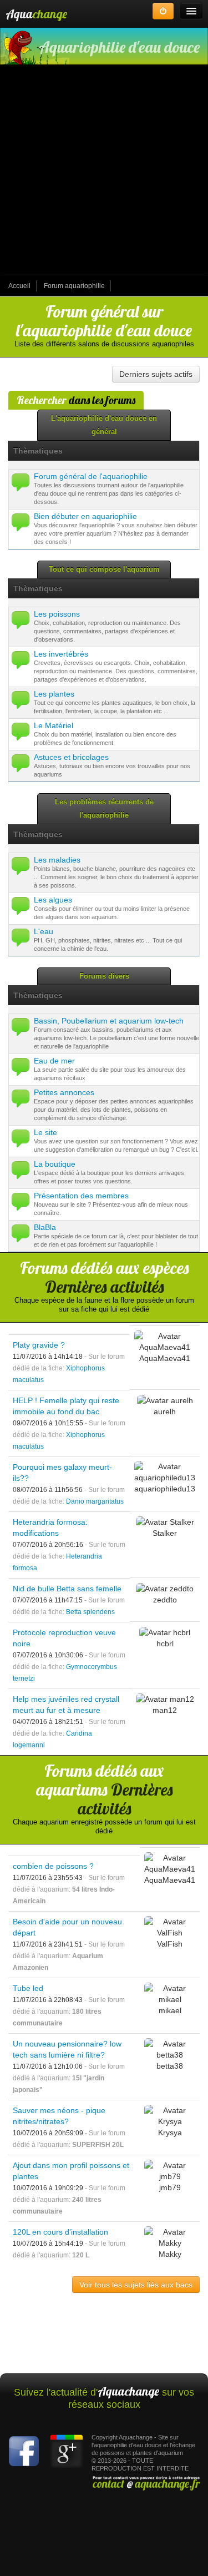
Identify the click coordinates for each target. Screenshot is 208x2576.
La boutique (55, 1164)
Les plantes (54, 694)
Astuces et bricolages (71, 757)
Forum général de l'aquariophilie (91, 476)
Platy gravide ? (39, 1345)
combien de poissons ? (53, 1866)
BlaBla (45, 1227)
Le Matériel (54, 725)
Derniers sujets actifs (156, 374)
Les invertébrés (61, 654)
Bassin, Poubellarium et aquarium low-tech (109, 1021)
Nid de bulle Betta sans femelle (67, 1589)
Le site (45, 1132)
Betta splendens (90, 1612)
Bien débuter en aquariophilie (85, 516)
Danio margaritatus (95, 1501)
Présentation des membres (81, 1196)
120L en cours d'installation (60, 2232)
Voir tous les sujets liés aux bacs (136, 2285)
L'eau (44, 931)
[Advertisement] (104, 171)
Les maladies (57, 860)
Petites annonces (64, 1092)
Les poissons (57, 614)
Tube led (28, 1988)
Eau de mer (54, 1061)
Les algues (53, 900)
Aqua (36, 14)
